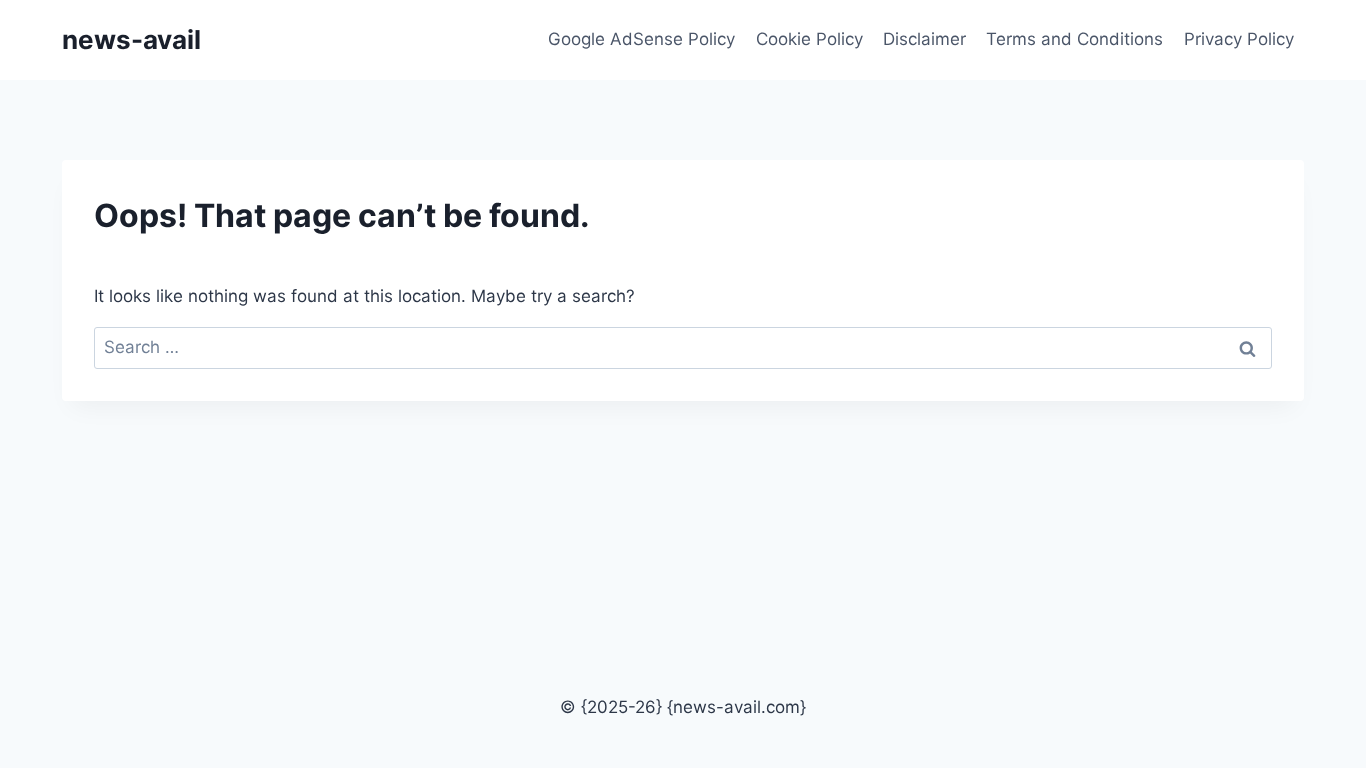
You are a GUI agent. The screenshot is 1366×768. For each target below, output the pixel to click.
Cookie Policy (809, 39)
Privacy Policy (1239, 39)
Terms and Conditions (1074, 39)
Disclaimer (924, 39)
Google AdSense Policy (641, 39)
